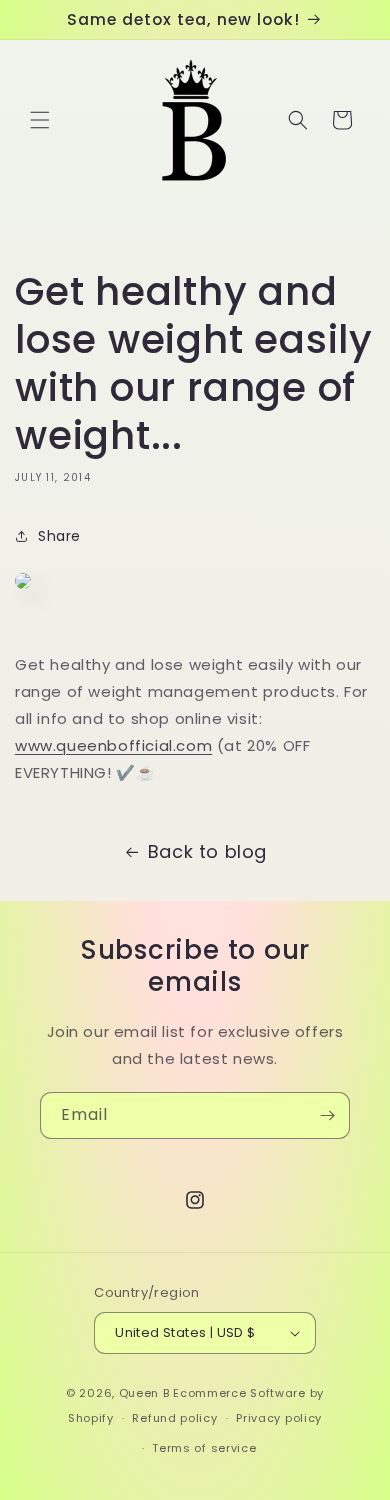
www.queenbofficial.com (113, 745)
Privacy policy (279, 1418)
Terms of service (204, 1448)
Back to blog (207, 851)
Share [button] (59, 536)
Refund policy (174, 1418)
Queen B (144, 1393)
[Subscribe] (327, 1115)
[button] (40, 120)
